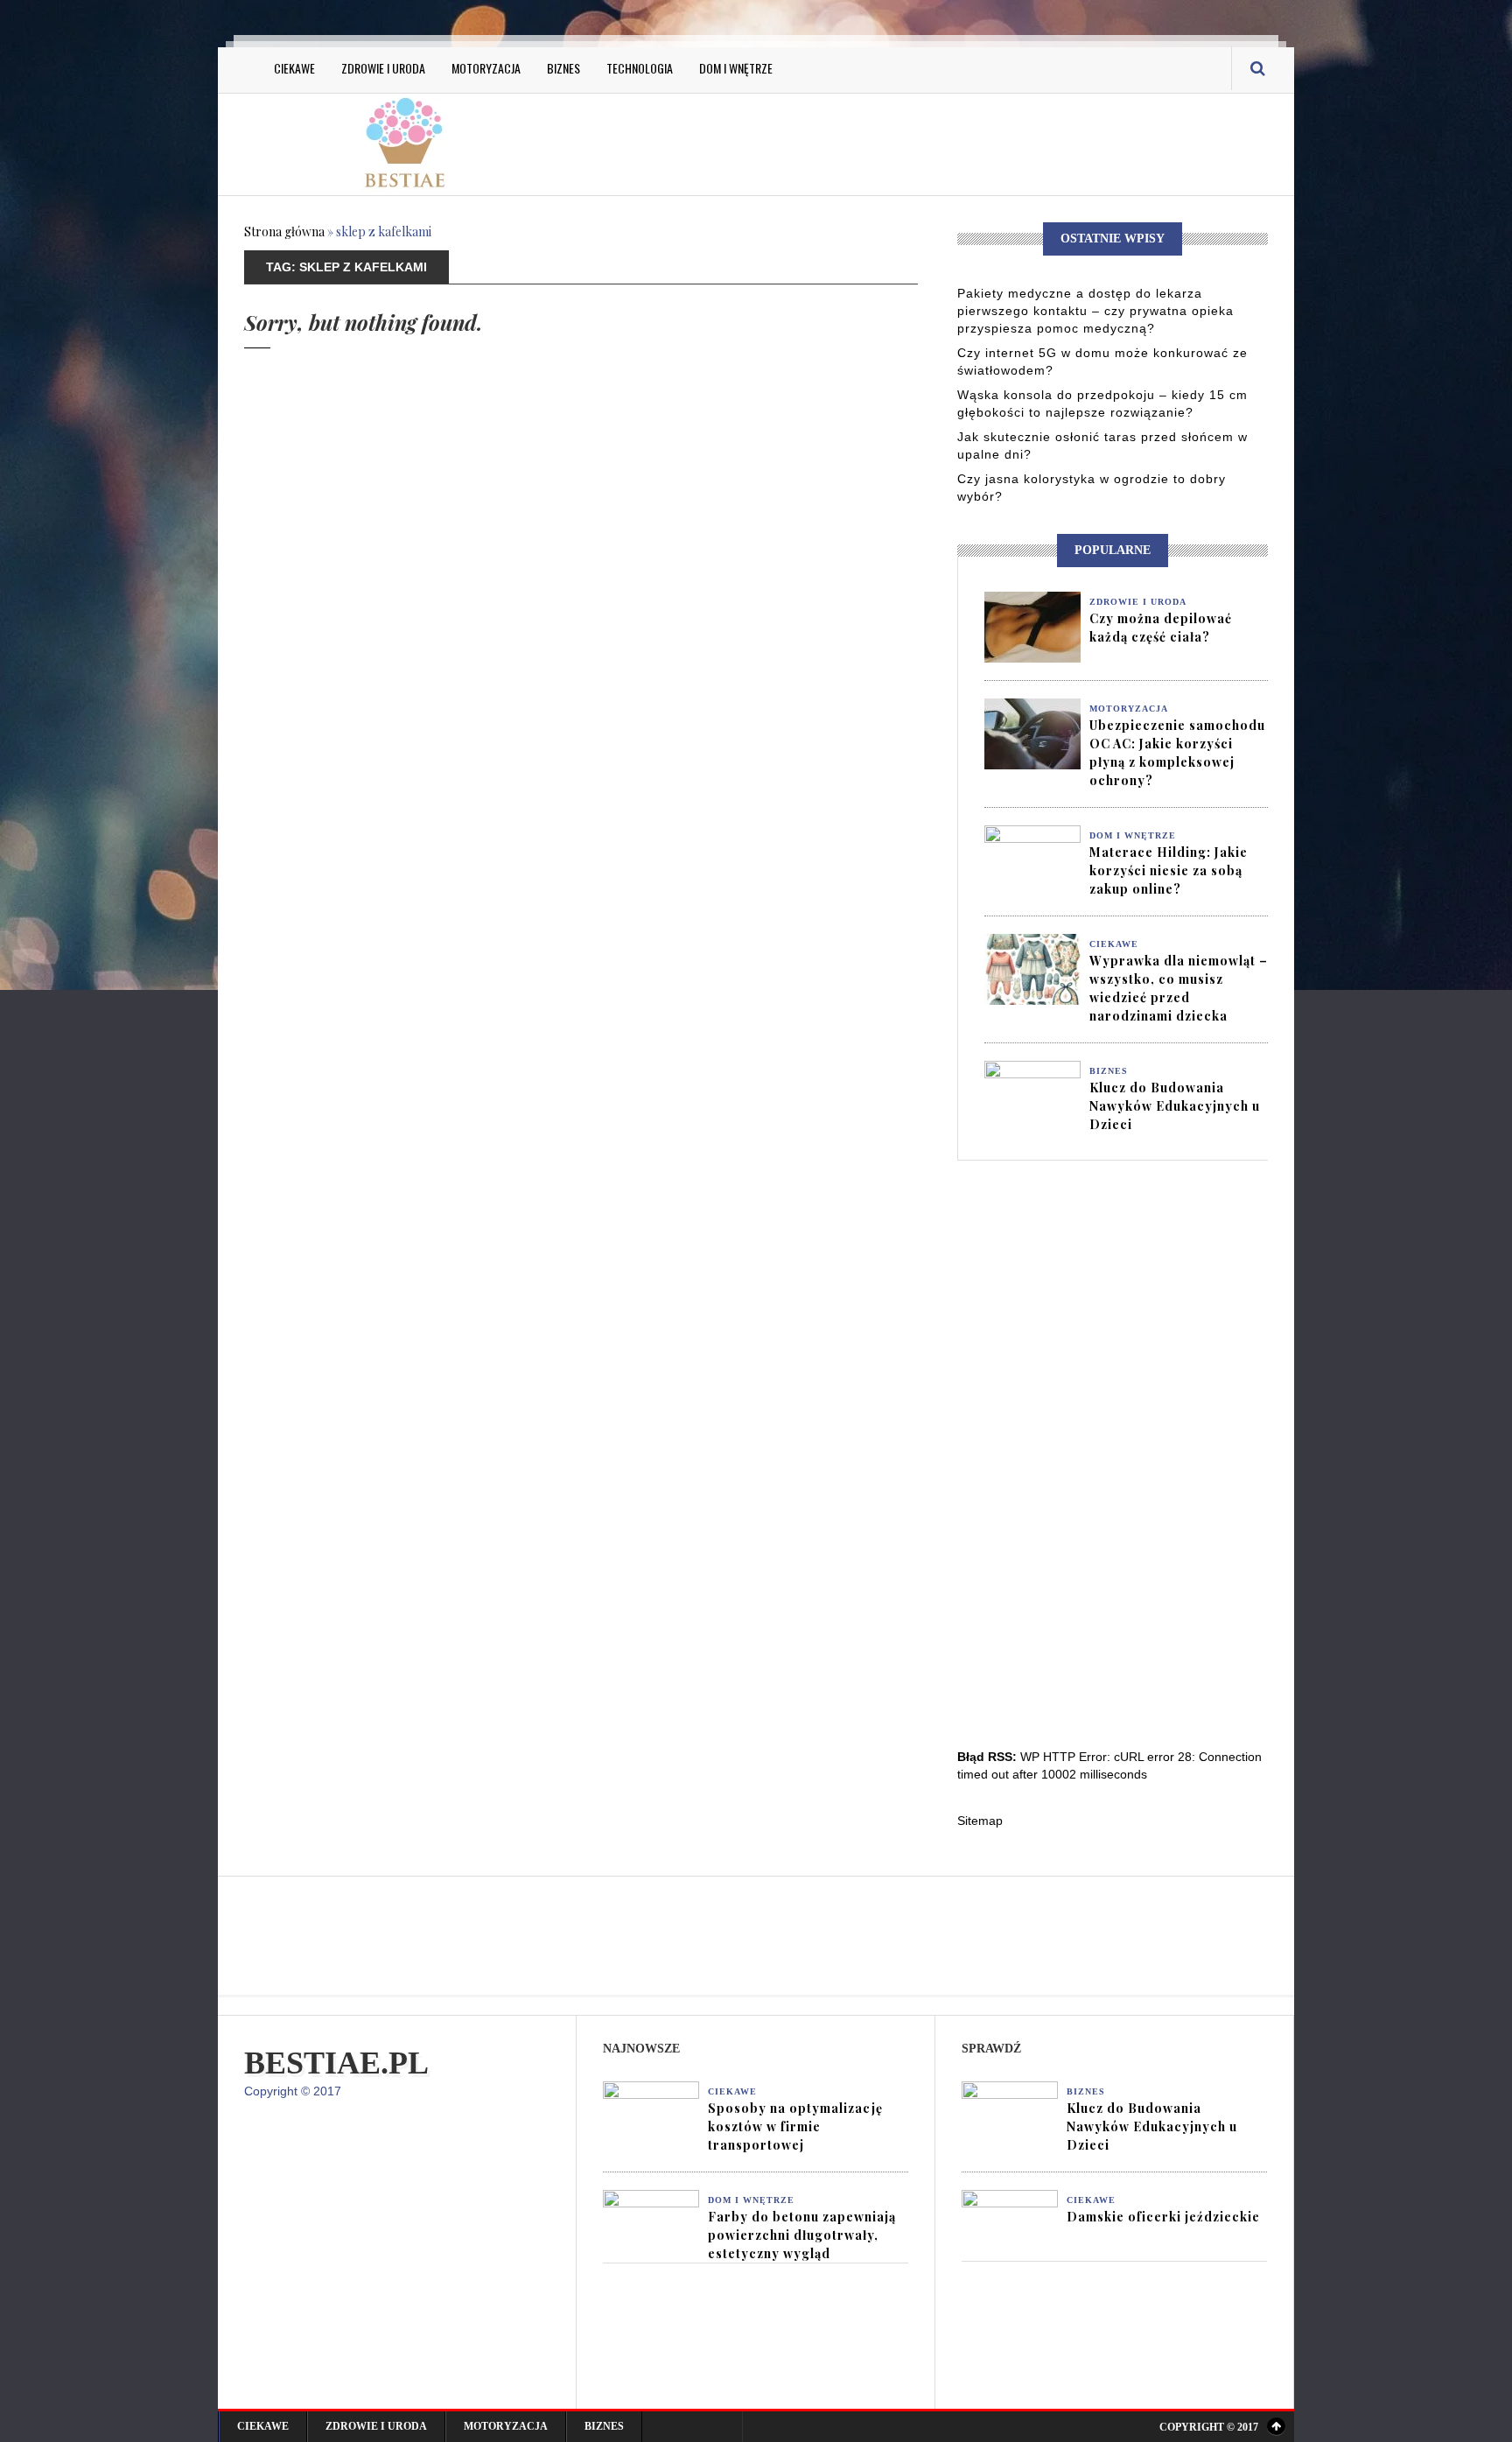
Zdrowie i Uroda (383, 68)
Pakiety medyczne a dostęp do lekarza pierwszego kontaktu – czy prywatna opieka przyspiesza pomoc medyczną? (1095, 311)
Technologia (640, 68)
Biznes (563, 68)
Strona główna (284, 232)
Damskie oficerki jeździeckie (1163, 2217)
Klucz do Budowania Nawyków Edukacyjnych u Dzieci (1175, 1106)
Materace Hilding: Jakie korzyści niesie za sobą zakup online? (1169, 870)
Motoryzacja (486, 68)
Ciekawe (294, 68)
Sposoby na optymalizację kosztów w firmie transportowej (795, 2126)
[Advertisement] (931, 142)
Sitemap (980, 1821)
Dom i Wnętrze (736, 68)
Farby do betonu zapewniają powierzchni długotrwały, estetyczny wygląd (802, 2235)
